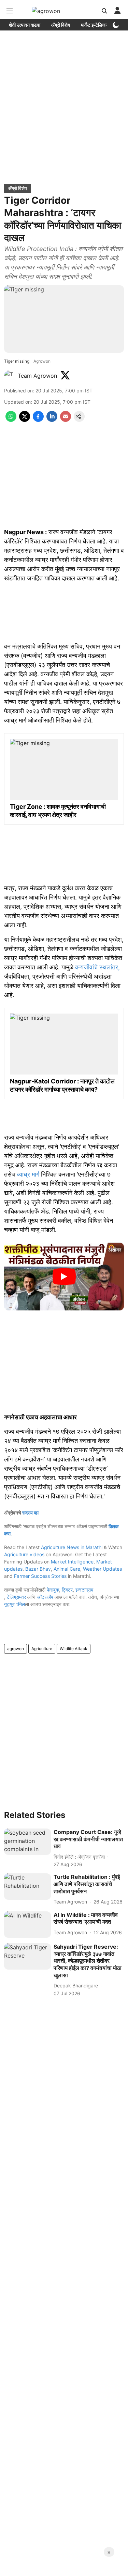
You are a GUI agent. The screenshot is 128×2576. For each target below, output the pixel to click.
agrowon (16, 1649)
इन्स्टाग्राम (84, 1590)
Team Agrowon (37, 376)
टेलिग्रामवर (16, 1597)
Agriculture (42, 1649)
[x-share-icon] (25, 420)
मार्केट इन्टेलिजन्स (95, 25)
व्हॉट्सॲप (45, 1597)
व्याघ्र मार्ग (28, 1174)
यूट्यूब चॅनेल (15, 1604)
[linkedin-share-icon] (52, 420)
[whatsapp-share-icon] (11, 420)
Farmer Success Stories (40, 1576)
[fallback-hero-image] (27, 1842)
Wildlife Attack (74, 1649)
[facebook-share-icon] (38, 420)
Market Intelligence (72, 1562)
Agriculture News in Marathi (72, 1547)
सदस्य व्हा (30, 1513)
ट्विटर (67, 1590)
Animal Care (67, 1569)
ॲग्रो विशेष (61, 25)
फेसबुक (53, 1590)
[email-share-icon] (66, 420)
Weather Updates (102, 1569)
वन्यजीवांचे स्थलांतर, (97, 967)
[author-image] (10, 376)
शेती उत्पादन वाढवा (25, 25)
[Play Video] (64, 1277)
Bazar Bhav (38, 1569)
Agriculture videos (24, 1554)
